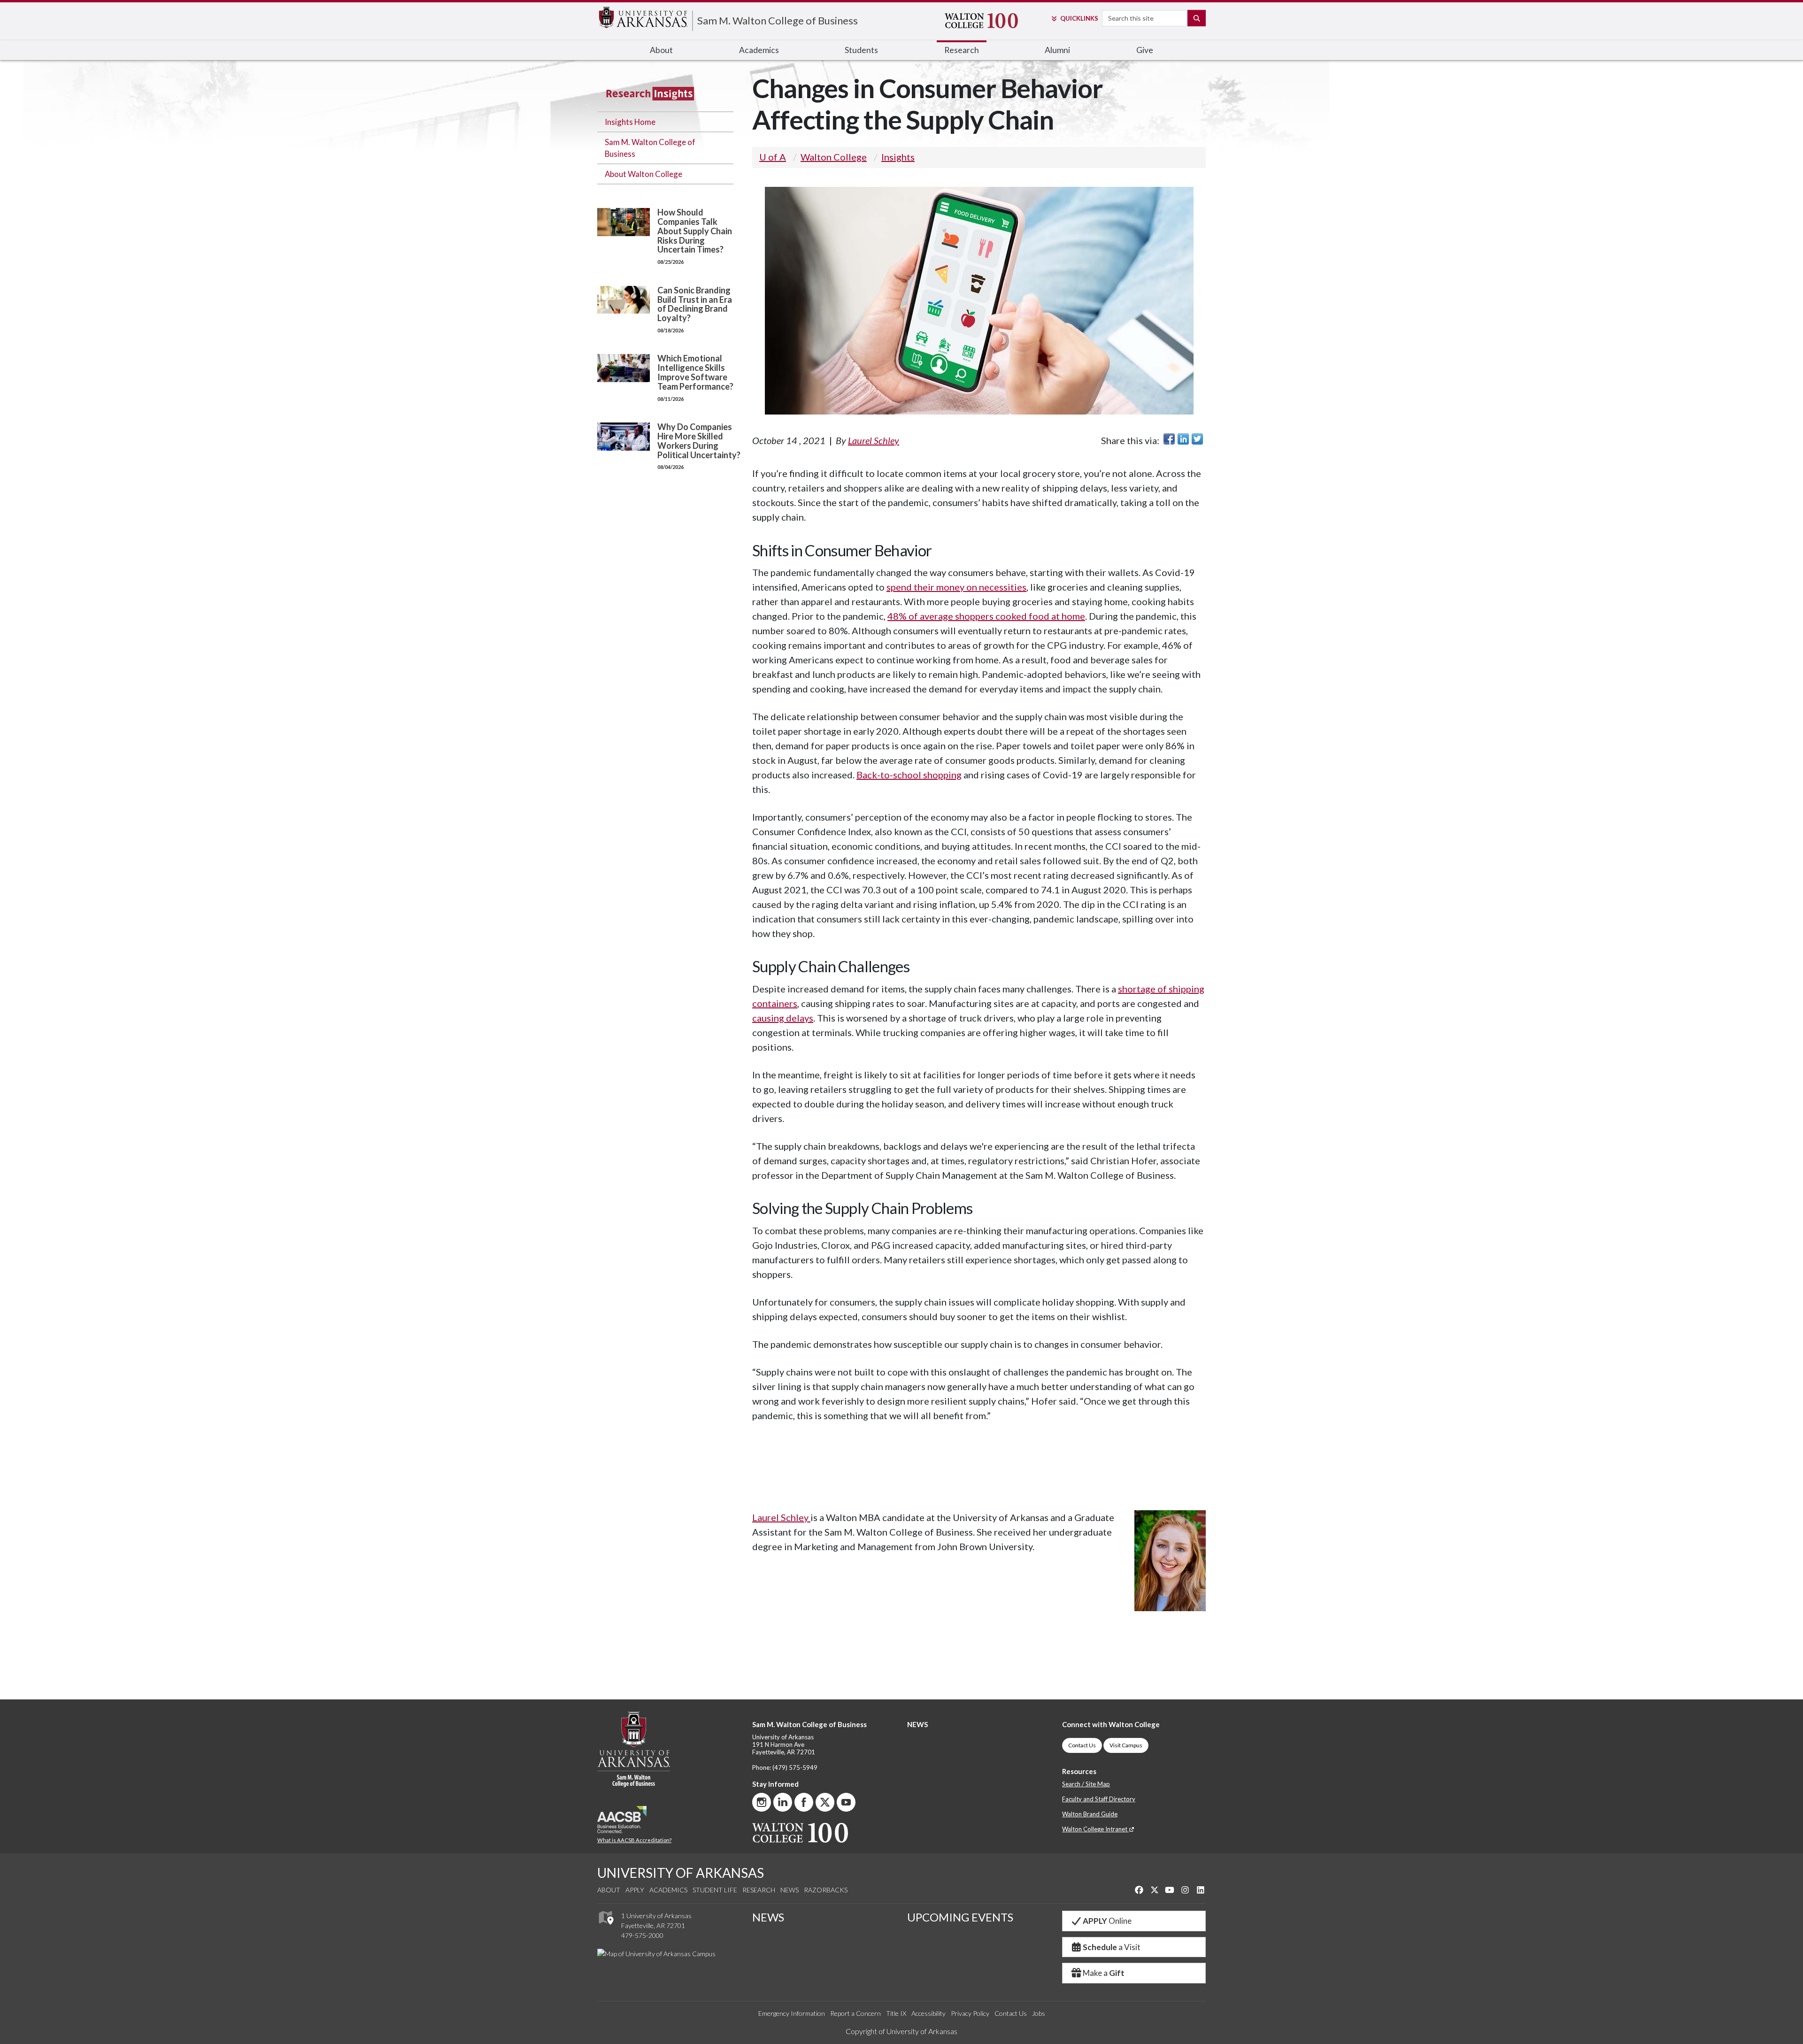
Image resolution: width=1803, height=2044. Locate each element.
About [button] (661, 50)
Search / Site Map (1086, 1784)
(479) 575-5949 (795, 1767)
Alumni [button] (1057, 50)
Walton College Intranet (1095, 1829)
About (609, 1890)
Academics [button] (759, 50)
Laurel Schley (874, 440)
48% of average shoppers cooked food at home (986, 616)
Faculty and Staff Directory (1099, 1799)
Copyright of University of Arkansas (901, 2031)
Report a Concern (855, 2013)
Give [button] (1145, 50)
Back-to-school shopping (909, 775)
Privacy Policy (970, 2013)
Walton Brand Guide (1090, 1814)
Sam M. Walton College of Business (778, 20)
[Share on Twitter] (1197, 439)
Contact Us (1082, 1745)
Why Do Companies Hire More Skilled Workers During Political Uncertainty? (699, 441)
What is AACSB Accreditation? (634, 1840)
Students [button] (861, 50)
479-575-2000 (642, 1935)
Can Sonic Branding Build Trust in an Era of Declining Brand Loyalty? (695, 304)
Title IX (896, 2013)
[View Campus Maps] (605, 1927)
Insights (898, 157)
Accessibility (928, 2013)
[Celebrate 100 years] (990, 21)
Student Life (715, 1890)
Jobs (1039, 2013)
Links (1079, 18)
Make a (1104, 1973)
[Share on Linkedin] (1183, 439)
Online (1107, 1921)
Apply (635, 1890)
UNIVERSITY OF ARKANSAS (681, 1873)
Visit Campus (1126, 1745)
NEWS (917, 1724)
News (790, 1890)
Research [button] (962, 50)
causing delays (783, 1018)
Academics (668, 1890)
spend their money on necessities (956, 587)
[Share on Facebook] (1169, 439)
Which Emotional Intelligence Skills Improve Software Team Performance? (695, 372)
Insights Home (630, 122)
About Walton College (643, 174)
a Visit (1112, 1947)
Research (759, 1890)
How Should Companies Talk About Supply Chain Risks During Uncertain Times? (695, 231)
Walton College (834, 157)
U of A (773, 157)
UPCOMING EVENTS (960, 1917)
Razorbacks (826, 1890)
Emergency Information (792, 2013)
